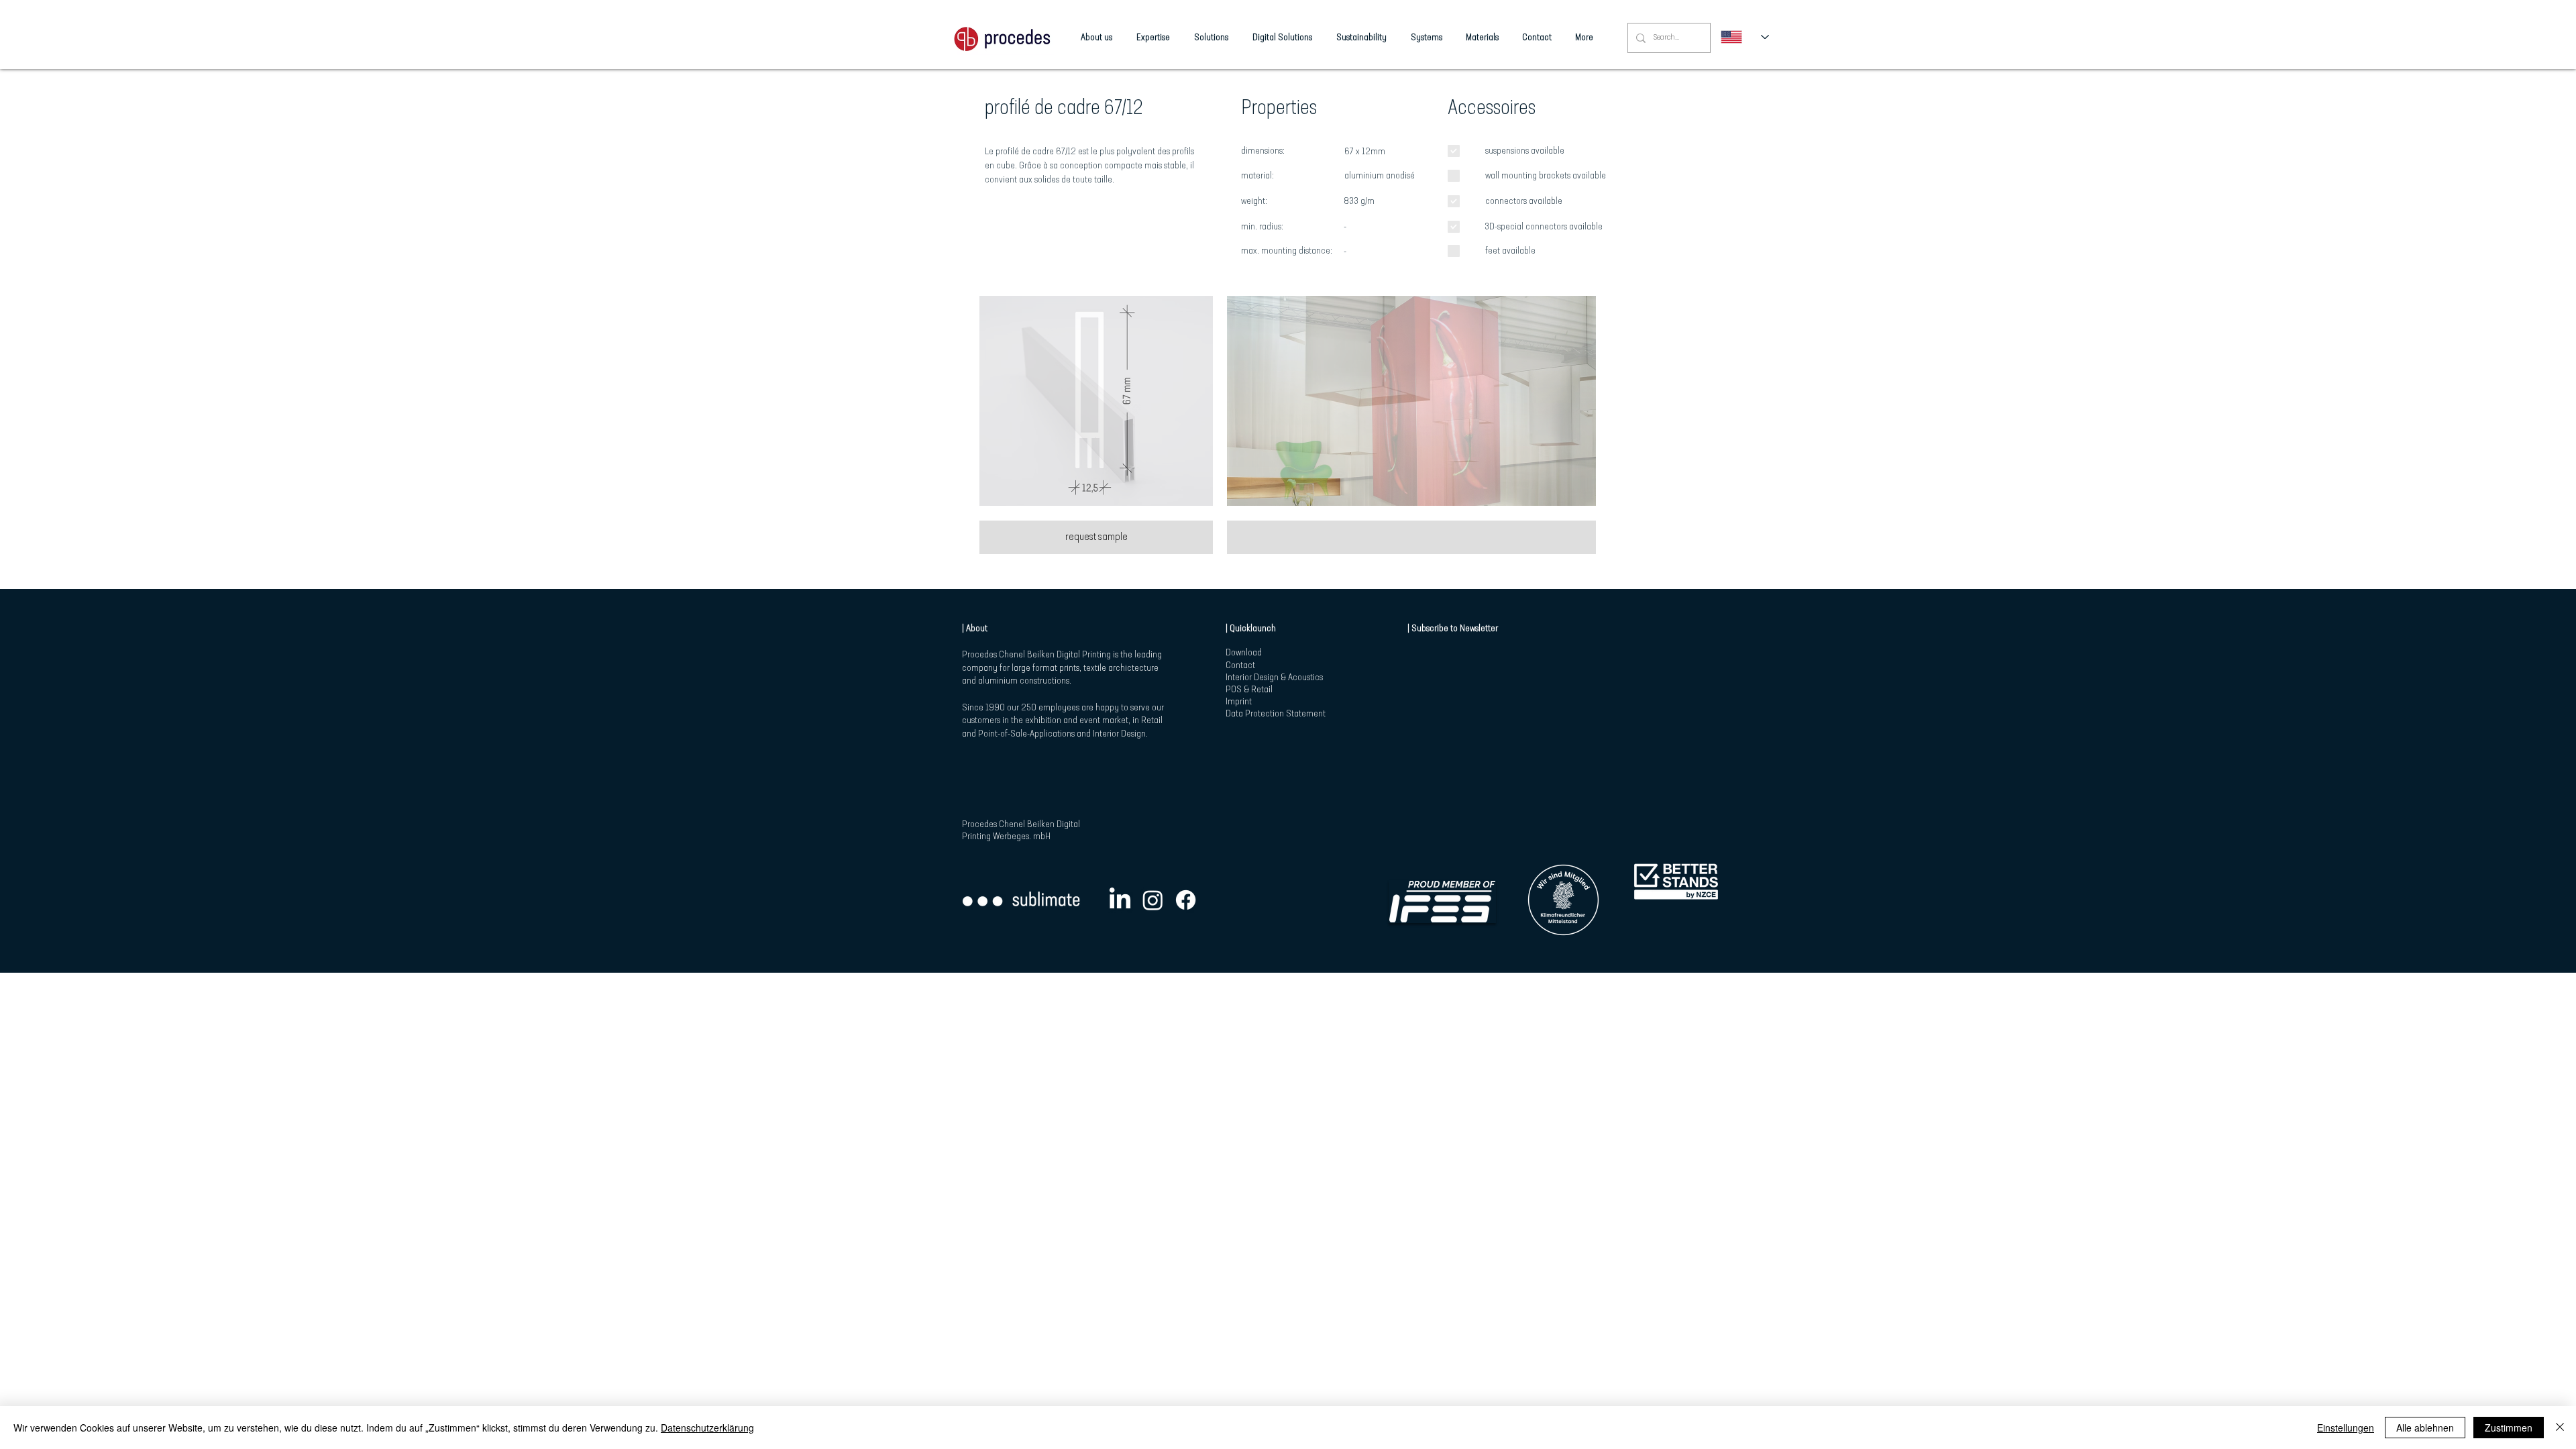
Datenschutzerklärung (707, 1428)
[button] (1096, 401)
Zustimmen (2509, 1428)
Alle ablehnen (2425, 1428)
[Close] (2560, 1428)
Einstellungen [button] (2346, 1428)
